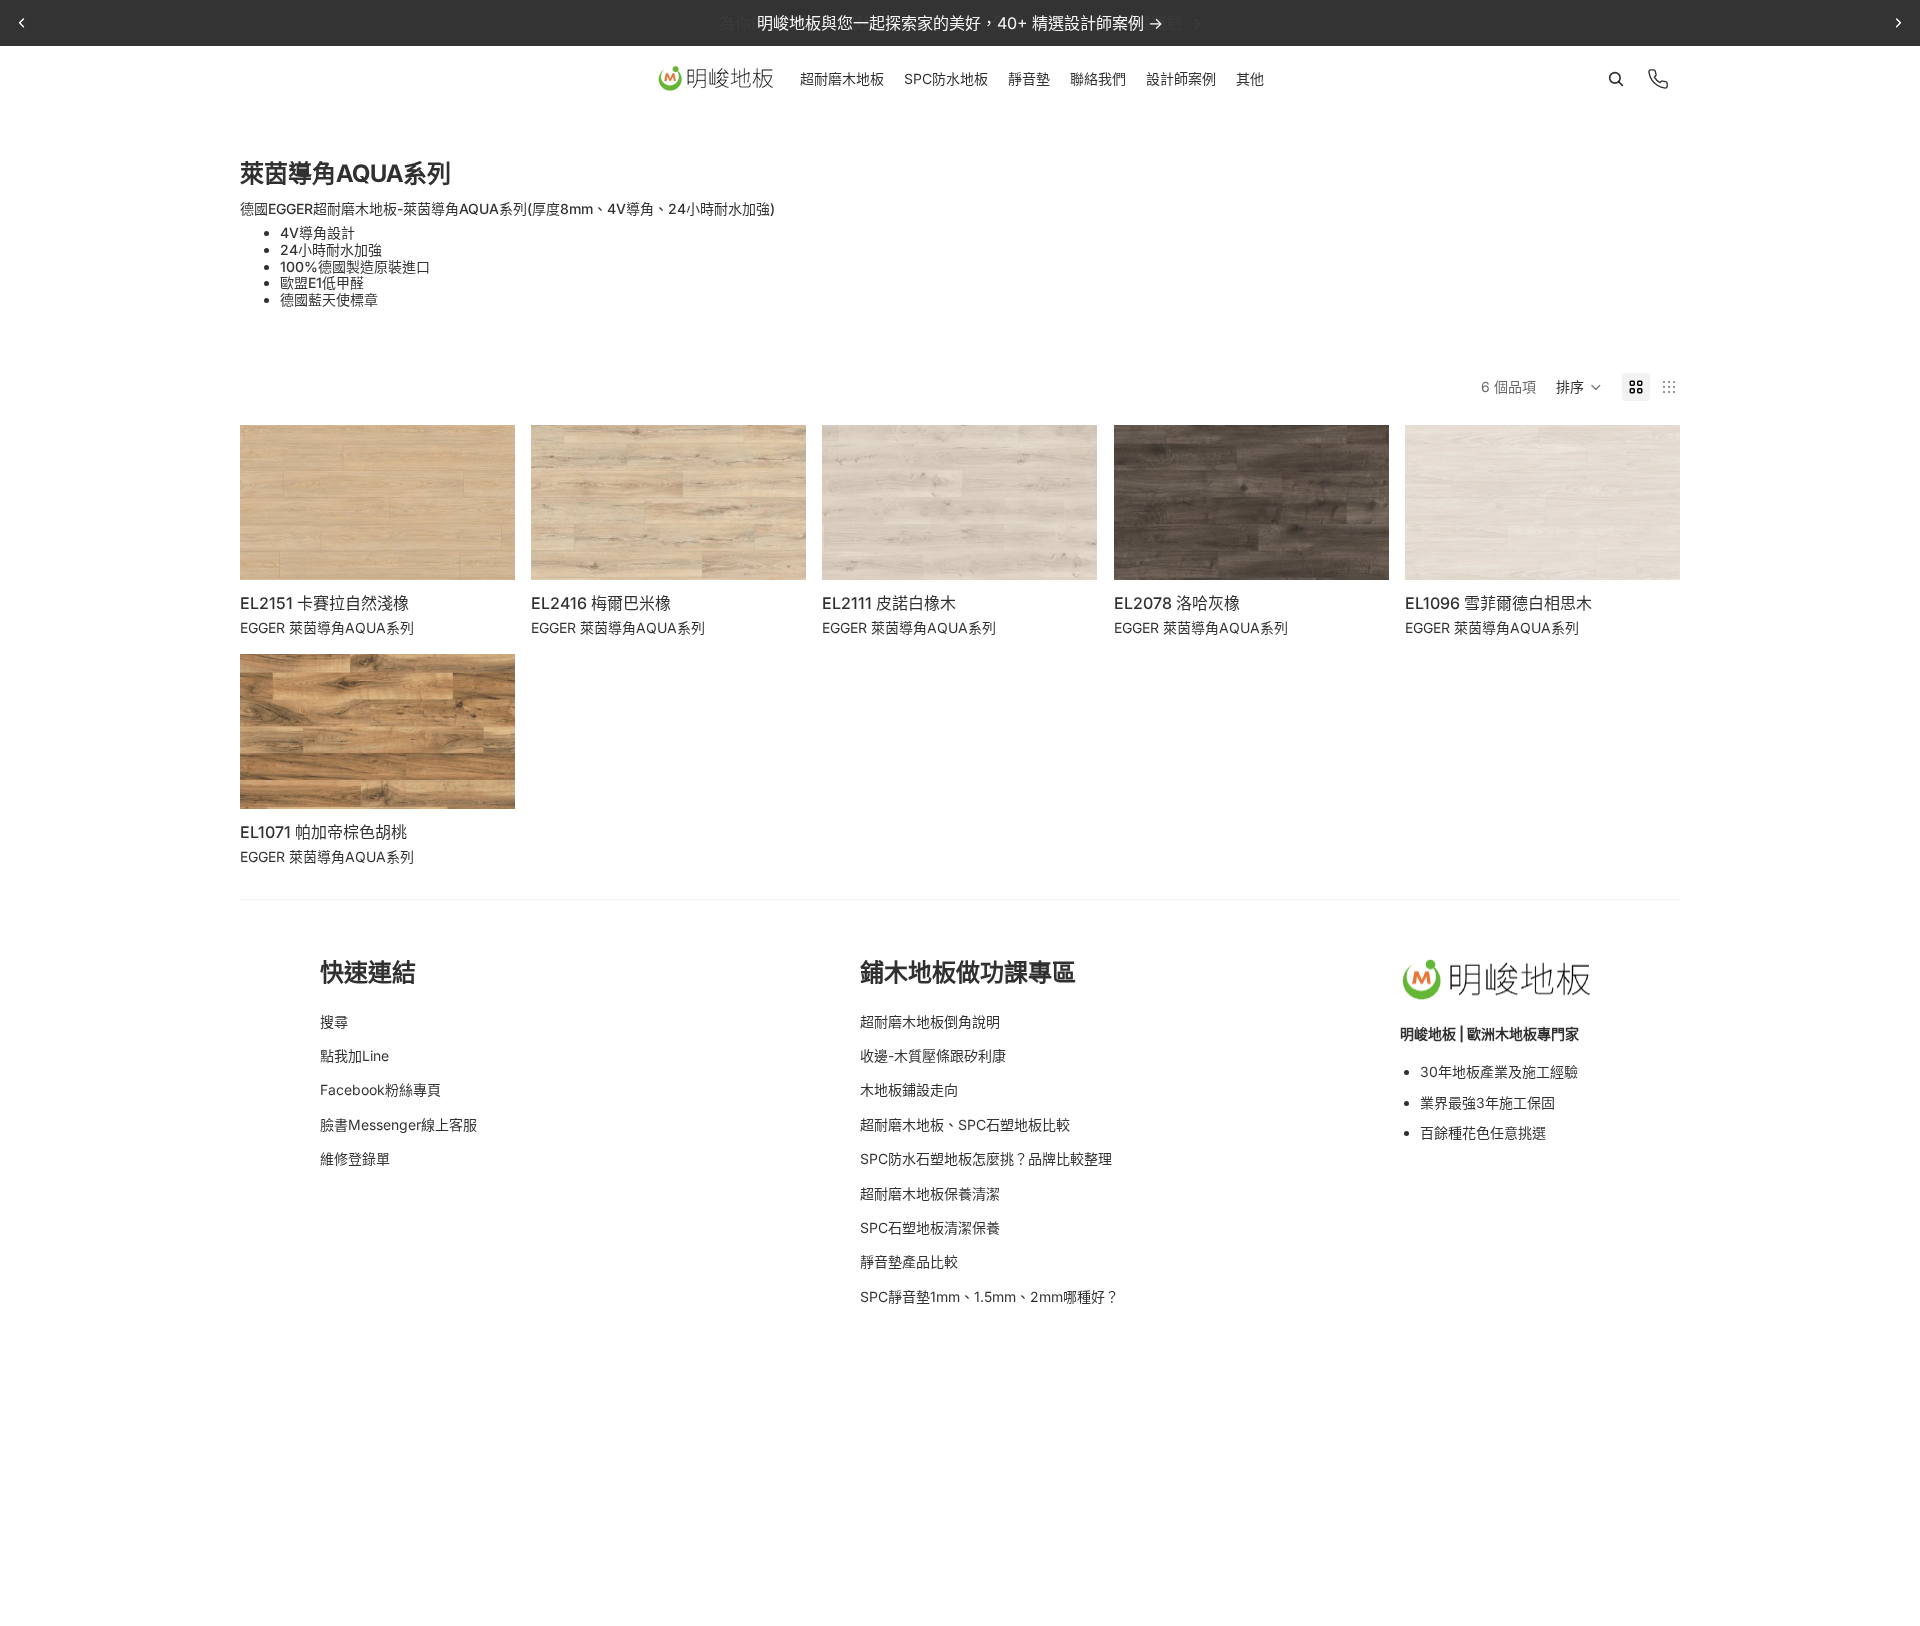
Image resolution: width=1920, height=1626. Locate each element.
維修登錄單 (355, 1158)
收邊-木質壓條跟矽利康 (933, 1055)
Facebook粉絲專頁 (380, 1089)
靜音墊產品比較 (909, 1261)
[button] (1579, 387)
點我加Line (354, 1055)
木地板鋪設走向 (909, 1089)
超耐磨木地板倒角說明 (930, 1021)
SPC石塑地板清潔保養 (930, 1227)
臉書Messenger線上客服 (398, 1124)
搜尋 (334, 1021)
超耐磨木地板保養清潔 (930, 1193)
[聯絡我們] (1658, 79)
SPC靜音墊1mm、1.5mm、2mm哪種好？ (989, 1296)
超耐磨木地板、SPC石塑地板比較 (965, 1124)
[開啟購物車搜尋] (1616, 79)
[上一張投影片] (22, 23)
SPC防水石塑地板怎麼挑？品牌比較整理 (986, 1158)
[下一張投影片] (1898, 23)
